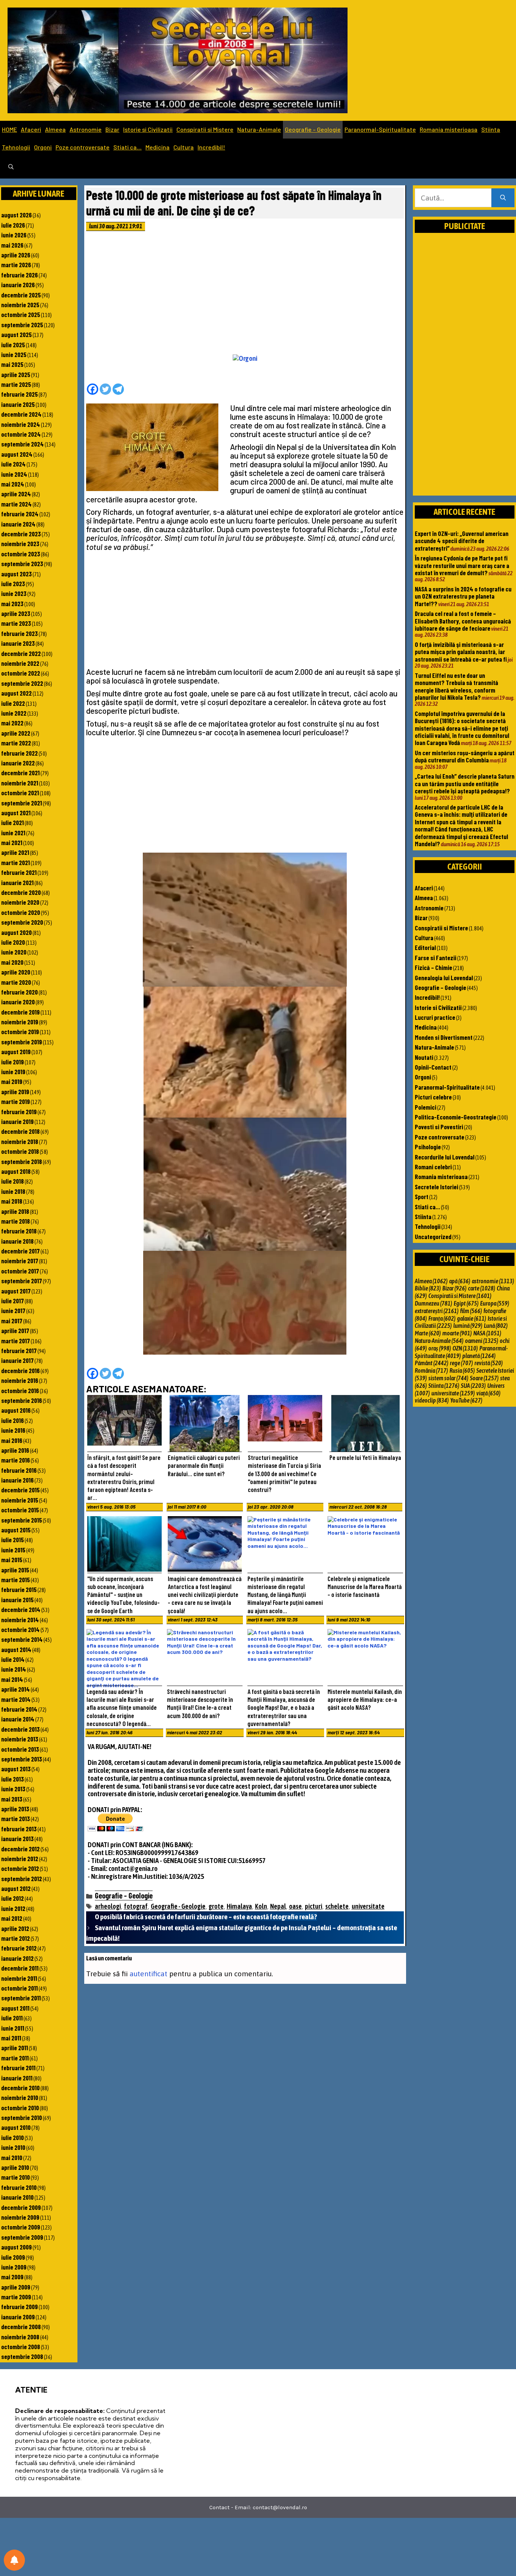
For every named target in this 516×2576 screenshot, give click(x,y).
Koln (261, 1906)
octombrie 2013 (20, 1749)
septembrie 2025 (22, 325)
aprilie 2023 (16, 613)
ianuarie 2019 (17, 1121)
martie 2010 (15, 2177)
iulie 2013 (12, 1779)
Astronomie (86, 129)
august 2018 (16, 1171)
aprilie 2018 (15, 1211)
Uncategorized (433, 1236)
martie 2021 (15, 862)
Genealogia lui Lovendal (444, 978)
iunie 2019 (13, 1072)
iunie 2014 (14, 1669)
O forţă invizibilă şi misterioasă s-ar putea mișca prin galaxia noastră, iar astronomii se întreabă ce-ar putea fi (461, 652)
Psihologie (428, 1147)
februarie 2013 (19, 1829)
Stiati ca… (127, 147)
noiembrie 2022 (20, 663)
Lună (496, 1326)
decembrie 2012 (20, 1849)
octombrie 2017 (20, 1271)
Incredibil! (211, 147)
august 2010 (16, 2127)
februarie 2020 (19, 992)
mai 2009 (12, 2277)
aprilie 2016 (15, 1450)
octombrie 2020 (21, 912)
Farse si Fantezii (436, 958)
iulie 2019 (12, 1062)
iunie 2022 (14, 713)
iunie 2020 (14, 952)
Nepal (278, 1906)
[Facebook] (93, 389)
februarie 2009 (19, 2307)
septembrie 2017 (22, 1281)
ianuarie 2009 (18, 2317)
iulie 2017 (12, 1301)
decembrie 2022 (21, 653)
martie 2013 (15, 1818)
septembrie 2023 (22, 564)
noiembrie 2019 (20, 1022)
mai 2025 (12, 364)
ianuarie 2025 (18, 404)
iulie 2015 (12, 1540)
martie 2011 (15, 2058)
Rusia (462, 1370)
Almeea (55, 129)
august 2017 (16, 1291)
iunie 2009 (14, 2267)
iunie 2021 (13, 833)
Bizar (112, 129)
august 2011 (15, 2008)
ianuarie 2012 (17, 1958)
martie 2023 (16, 623)
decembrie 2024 (21, 414)
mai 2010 (12, 2157)
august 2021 (16, 813)
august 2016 (16, 1410)
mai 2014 (12, 1679)
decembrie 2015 (20, 1490)
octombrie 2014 (20, 1629)
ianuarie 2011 (17, 2078)
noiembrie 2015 (20, 1500)
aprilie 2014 (15, 1689)
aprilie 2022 (16, 733)
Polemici (426, 1107)
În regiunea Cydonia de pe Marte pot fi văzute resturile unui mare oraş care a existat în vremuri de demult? (462, 565)
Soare (484, 1378)
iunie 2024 (14, 474)
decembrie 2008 (21, 2327)
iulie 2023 (13, 584)
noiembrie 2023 (20, 544)
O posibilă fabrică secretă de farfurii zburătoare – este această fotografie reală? (206, 1917)
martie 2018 (15, 1221)
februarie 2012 (19, 1948)
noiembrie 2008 (20, 2337)
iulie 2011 (12, 2018)
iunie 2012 (13, 1908)
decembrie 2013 (20, 1729)
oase (295, 1906)
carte (482, 1288)
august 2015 (16, 1530)
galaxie (472, 1318)
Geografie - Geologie (124, 1895)
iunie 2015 (13, 1550)
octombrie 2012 (20, 1868)
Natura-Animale (259, 129)
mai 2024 (13, 484)
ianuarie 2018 (17, 1241)
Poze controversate (83, 147)
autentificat (148, 1974)
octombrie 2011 (19, 1988)
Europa (495, 1303)
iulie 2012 (12, 1898)
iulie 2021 (12, 822)
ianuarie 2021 (17, 882)
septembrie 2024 (22, 444)
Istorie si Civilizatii (148, 129)
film (471, 1311)
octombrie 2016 (20, 1390)
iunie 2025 (14, 354)
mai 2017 (12, 1321)
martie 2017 (15, 1341)
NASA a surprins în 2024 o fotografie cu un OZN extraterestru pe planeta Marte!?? (463, 596)
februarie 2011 (18, 2068)
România (431, 1370)
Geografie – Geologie (313, 129)
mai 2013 (12, 1799)
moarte (457, 1333)
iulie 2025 (13, 345)
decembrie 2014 (21, 1609)
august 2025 (16, 334)
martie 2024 (16, 504)
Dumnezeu (433, 1303)
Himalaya (239, 1906)
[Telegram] (118, 389)
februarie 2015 (19, 1589)
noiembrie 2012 (20, 1858)
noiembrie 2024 (21, 424)
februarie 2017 (19, 1350)
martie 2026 (16, 265)
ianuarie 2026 (18, 285)
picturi (314, 1906)
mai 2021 (12, 842)
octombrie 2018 (20, 1151)
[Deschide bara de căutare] (11, 167)
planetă (479, 1356)
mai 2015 (12, 1560)
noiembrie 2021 (20, 783)
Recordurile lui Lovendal (445, 1157)
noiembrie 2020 (20, 902)
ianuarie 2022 (18, 763)
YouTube (466, 1400)
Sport (422, 1196)
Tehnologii (16, 147)
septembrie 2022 (22, 683)
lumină (468, 1326)
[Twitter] (105, 389)
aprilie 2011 (15, 2048)
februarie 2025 (19, 394)
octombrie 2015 (20, 1510)
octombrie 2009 (21, 2227)
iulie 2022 (13, 703)
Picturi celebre (433, 1097)
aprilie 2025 (16, 374)
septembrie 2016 (22, 1400)
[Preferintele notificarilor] (14, 2560)
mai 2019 (12, 1081)
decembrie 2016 (20, 1370)
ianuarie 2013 (17, 1838)
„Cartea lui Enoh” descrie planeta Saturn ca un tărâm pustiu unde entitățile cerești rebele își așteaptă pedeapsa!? (465, 783)
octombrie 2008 (21, 2347)
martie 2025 (16, 384)
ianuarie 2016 (17, 1480)
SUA (473, 1386)
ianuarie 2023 (18, 643)
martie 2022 (16, 743)
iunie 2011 (13, 2028)
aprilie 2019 (15, 1092)
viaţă (488, 1393)
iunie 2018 (13, 1191)
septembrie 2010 (22, 2117)
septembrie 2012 (22, 1878)
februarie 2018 (19, 1231)
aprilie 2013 (15, 1809)
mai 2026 (12, 245)
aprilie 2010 (15, 2167)
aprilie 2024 (16, 494)
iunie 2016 (13, 1430)
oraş (440, 1348)
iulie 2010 (12, 2137)
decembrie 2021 (20, 773)
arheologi (108, 1906)
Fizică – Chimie (433, 967)
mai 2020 (12, 962)
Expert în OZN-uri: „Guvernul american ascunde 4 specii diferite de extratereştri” (462, 541)
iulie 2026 (13, 225)
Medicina (158, 147)
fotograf (136, 1906)
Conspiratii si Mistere (205, 129)
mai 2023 (12, 604)
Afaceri (31, 129)
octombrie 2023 (21, 554)
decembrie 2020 (21, 892)
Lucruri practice (435, 1017)
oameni (482, 1341)
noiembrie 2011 (19, 1978)
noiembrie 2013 (20, 1739)
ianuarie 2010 (17, 2197)
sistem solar (448, 1378)
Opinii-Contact (433, 1067)
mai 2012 (12, 1918)
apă (460, 1281)
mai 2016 (12, 1440)
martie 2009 (16, 2297)
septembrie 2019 (22, 1042)
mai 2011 (11, 2038)
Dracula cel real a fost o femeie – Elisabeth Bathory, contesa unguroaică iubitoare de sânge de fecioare (463, 621)
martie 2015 (15, 1580)
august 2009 (16, 2247)
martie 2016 (15, 1460)
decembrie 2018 (20, 1131)
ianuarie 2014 (18, 1719)
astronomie (493, 1281)
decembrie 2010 (20, 2088)
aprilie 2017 (15, 1330)
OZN (465, 1348)
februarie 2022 (19, 753)
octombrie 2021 (20, 793)
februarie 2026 (19, 275)
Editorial (425, 947)
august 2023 (16, 574)
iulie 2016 (12, 1420)
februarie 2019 (19, 1112)
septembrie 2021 (22, 803)
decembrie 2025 (21, 295)
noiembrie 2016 (20, 1380)
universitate (368, 1906)
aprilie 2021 (15, 852)
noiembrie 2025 (20, 305)
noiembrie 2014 (20, 1620)
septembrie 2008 (22, 2356)
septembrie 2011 (21, 1998)
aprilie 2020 (16, 972)
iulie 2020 (13, 942)
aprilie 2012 (15, 1928)
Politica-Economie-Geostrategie (456, 1117)
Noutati (424, 1057)
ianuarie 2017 (17, 1360)
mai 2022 (12, 723)
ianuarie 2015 (17, 1600)
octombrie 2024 (21, 434)
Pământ (432, 1363)
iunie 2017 (13, 1310)
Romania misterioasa (449, 129)
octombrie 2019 (20, 1032)
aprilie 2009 (16, 2287)
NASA (487, 1333)
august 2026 (16, 215)
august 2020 (16, 932)
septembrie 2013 (22, 1759)
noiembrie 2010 (20, 2097)
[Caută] (503, 198)
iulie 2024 (13, 464)
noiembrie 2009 (20, 2217)
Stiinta (491, 129)
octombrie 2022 (21, 673)
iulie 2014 (13, 1659)
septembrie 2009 (22, 2237)
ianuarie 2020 (18, 1002)
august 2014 (16, 1649)
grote (216, 1906)
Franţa (442, 1318)
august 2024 (17, 454)
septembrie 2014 (22, 1639)
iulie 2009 (13, 2257)
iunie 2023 (14, 593)
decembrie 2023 (21, 534)
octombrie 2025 (21, 314)
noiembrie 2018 (20, 1141)
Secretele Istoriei (436, 1187)
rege (461, 1363)
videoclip (432, 1400)
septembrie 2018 (22, 1161)
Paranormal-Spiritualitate (380, 129)
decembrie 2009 (21, 2207)
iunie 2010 (13, 2147)
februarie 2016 (19, 1470)
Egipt (466, 1303)
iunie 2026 (14, 235)
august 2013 (16, 1769)
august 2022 (16, 693)
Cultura (184, 147)
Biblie (428, 1288)
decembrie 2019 (20, 1012)
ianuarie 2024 (18, 524)
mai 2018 (12, 1201)
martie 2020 (16, 982)
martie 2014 (16, 1699)
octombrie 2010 (20, 2108)
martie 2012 (15, 1938)
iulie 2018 (12, 1181)
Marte (428, 1333)
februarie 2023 (19, 633)
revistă (489, 1363)
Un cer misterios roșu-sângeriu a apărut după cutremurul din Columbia (465, 756)
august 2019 (16, 1052)
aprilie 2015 (15, 1570)
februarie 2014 (19, 1709)
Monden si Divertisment (444, 1037)
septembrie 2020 (22, 922)
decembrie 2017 (20, 1251)
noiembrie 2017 (20, 1261)
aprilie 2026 (16, 255)
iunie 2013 (13, 1789)
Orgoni (43, 147)
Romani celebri (433, 1167)
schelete (337, 1906)
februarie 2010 (19, 2187)
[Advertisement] (245, 295)
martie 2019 (15, 1101)
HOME (9, 129)
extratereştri (437, 1311)
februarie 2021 (19, 872)
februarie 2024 (20, 514)
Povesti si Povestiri (439, 1127)
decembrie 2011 (20, 1968)
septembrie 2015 (22, 1520)
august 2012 (16, 1888)
